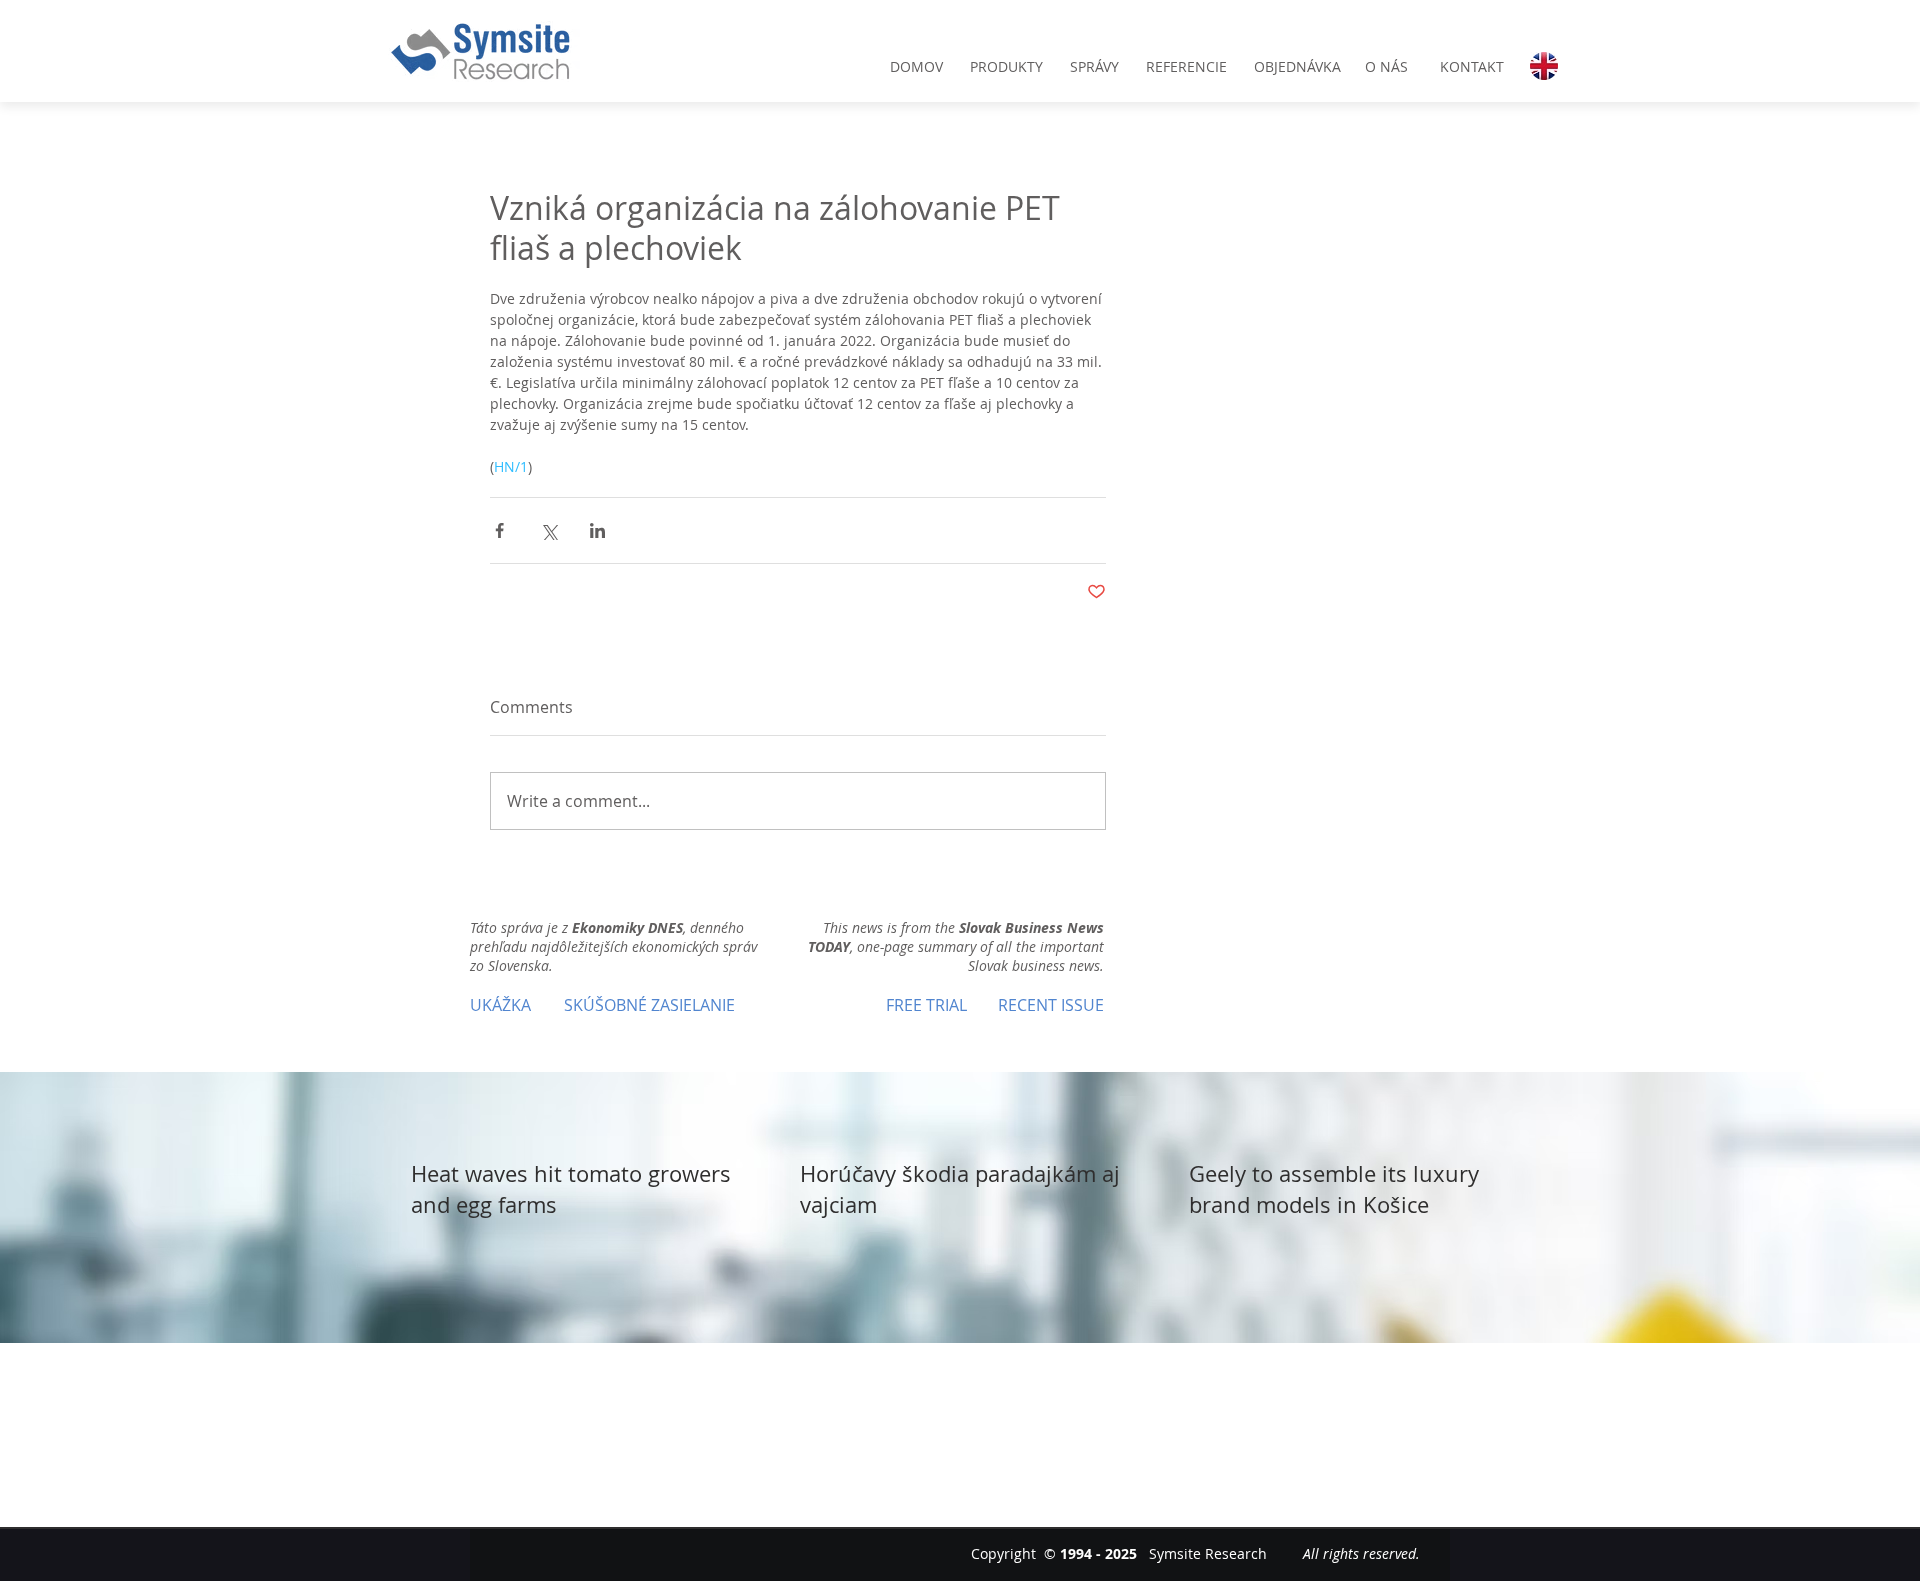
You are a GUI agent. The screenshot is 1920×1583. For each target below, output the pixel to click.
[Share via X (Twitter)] (548, 530)
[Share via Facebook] (499, 530)
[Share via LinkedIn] (597, 530)
